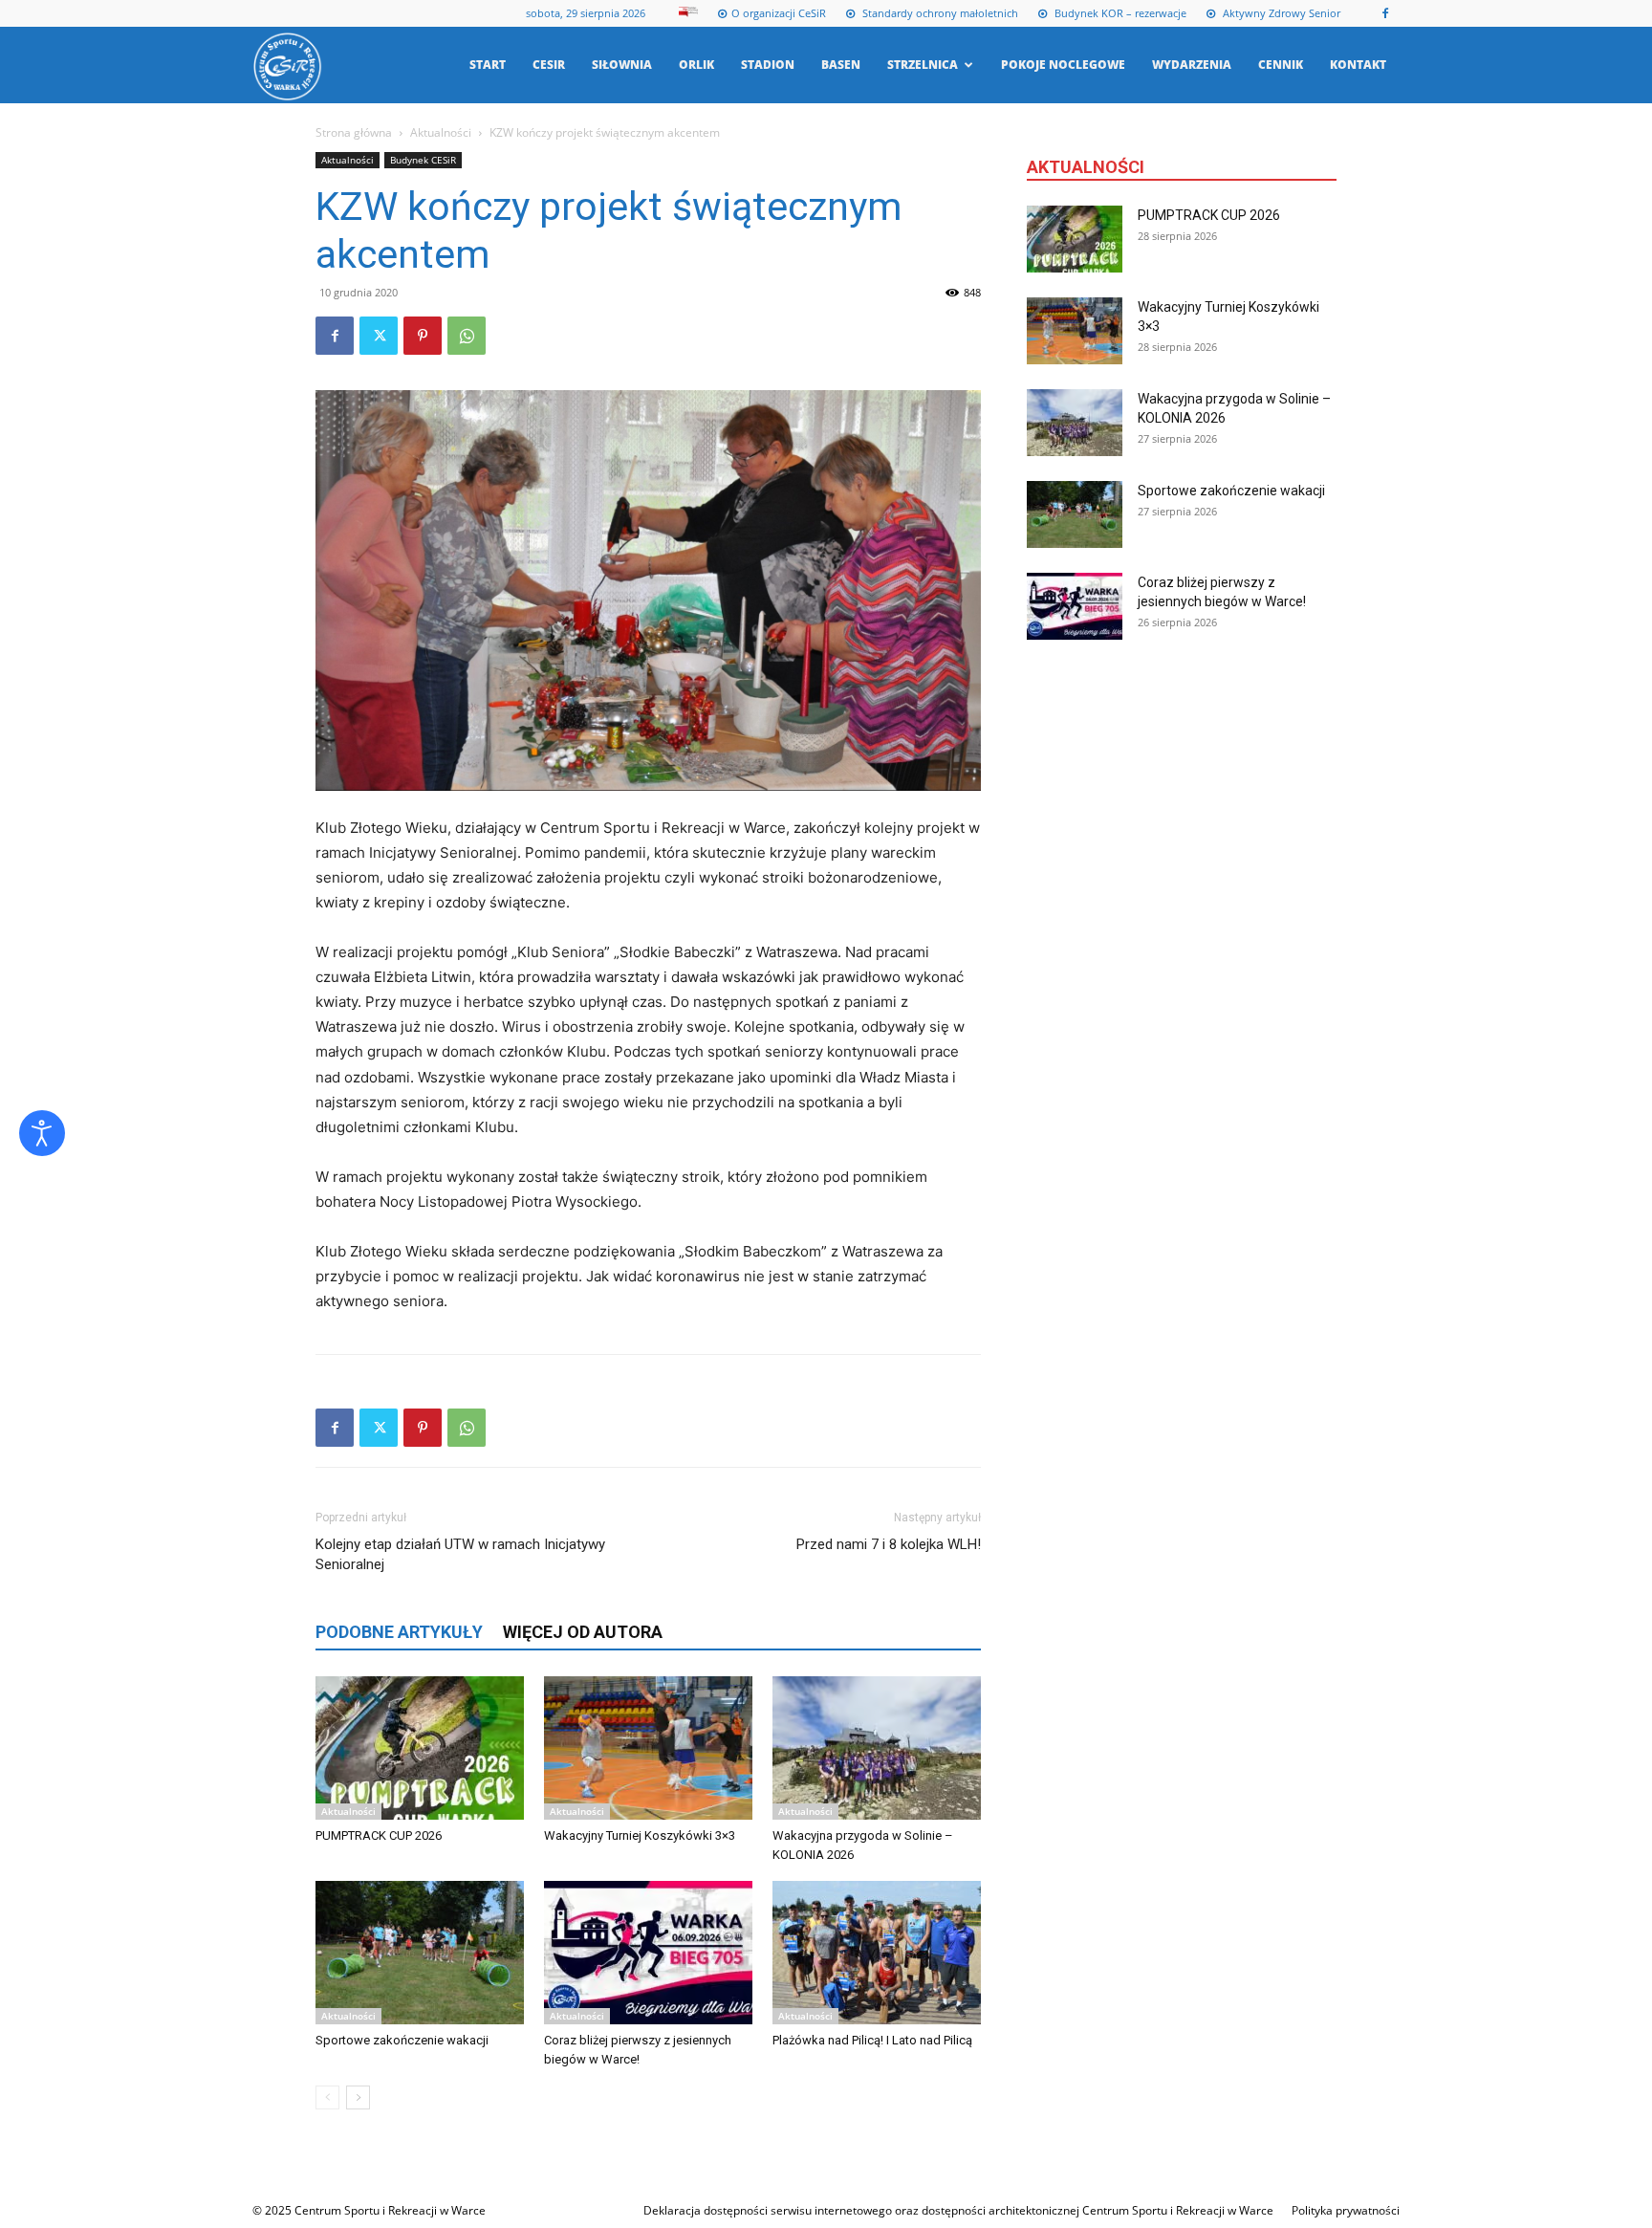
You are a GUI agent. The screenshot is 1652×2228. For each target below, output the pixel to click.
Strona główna (354, 132)
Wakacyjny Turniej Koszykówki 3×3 (640, 1835)
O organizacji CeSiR (779, 13)
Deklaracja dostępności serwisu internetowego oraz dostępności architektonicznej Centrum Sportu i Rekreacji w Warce (958, 2210)
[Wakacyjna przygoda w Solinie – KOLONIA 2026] (877, 1748)
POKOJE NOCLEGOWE (1063, 65)
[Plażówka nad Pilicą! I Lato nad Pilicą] (877, 1953)
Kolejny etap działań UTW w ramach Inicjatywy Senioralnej (460, 1554)
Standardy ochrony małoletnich (939, 13)
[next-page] (358, 2097)
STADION (768, 65)
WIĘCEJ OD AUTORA (583, 1632)
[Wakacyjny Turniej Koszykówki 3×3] (648, 1748)
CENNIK (1281, 65)
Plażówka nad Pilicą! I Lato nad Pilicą (872, 2040)
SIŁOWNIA (622, 65)
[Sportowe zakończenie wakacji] (420, 1953)
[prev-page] (327, 2097)
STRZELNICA (923, 65)
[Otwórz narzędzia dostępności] (42, 1133)
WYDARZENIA (1192, 65)
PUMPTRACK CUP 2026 (379, 1835)
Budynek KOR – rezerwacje (1119, 13)
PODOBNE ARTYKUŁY (399, 1632)
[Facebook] (1385, 13)
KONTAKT (1358, 65)
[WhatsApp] (467, 336)
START (488, 65)
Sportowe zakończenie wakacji (402, 2040)
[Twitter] (379, 336)
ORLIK (696, 65)
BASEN (841, 65)
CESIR (549, 65)
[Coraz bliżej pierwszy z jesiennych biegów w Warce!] (648, 1953)
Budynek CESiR (423, 160)
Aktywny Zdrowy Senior (1280, 13)
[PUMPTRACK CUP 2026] (420, 1748)
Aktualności (441, 132)
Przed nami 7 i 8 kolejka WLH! (889, 1544)
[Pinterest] (423, 336)
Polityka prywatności (1346, 2210)
